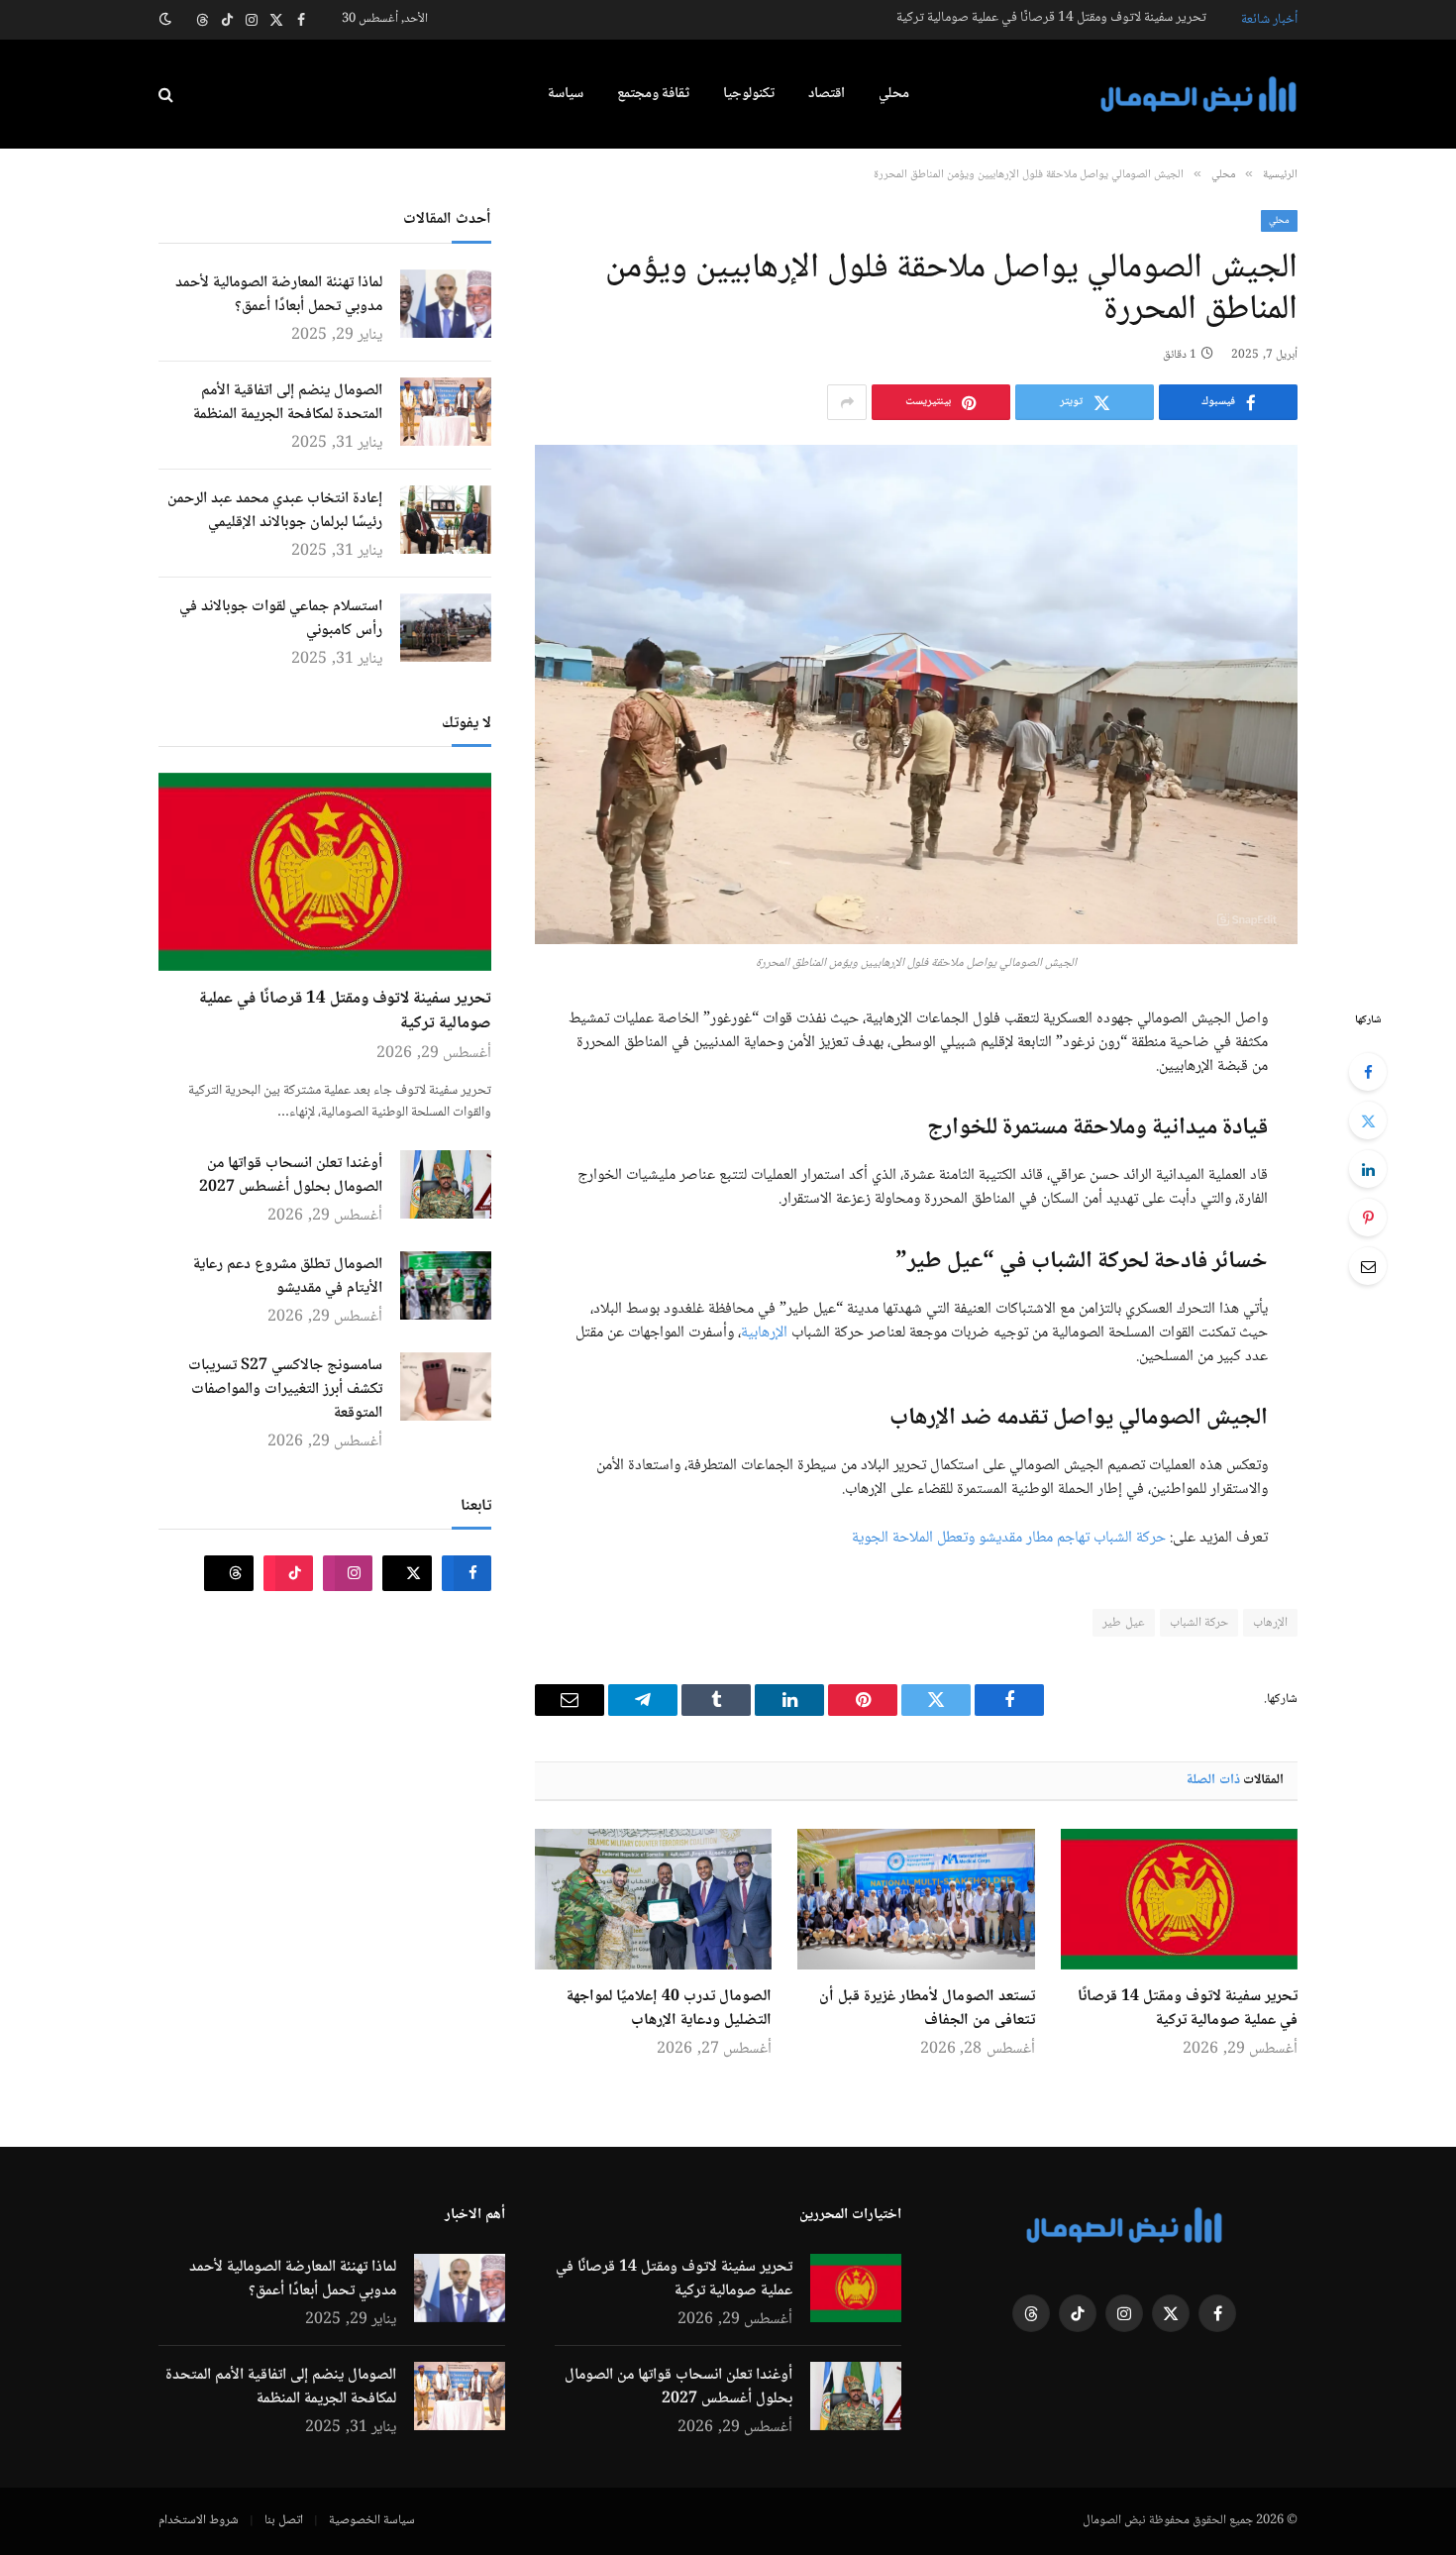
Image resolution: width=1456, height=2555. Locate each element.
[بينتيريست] (1368, 1218)
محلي (894, 94)
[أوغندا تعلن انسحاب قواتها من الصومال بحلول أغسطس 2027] (446, 1184)
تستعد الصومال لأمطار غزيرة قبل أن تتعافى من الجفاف (927, 2009)
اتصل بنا (284, 2520)
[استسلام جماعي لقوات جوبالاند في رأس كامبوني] (446, 628)
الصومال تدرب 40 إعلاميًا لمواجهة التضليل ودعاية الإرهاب (669, 2009)
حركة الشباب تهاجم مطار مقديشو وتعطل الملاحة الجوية (1009, 1538)
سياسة (566, 94)
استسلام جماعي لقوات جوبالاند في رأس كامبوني (281, 619)
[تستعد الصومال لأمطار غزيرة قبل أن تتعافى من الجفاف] (916, 1899)
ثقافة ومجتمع (653, 94)
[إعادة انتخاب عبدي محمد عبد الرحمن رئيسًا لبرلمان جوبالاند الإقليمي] (446, 520)
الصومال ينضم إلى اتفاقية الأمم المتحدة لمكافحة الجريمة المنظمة (288, 403)
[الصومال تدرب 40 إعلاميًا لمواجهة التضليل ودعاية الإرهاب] (653, 1899)
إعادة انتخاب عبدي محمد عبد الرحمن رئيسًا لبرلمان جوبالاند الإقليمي (275, 511)
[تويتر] (1368, 1120)
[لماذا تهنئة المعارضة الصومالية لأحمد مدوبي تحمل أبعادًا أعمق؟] (446, 304)
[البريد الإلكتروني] (1368, 1266)
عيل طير (1123, 1623)
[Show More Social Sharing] (847, 402)
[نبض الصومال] (1198, 95)
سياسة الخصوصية (372, 2520)
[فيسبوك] (1368, 1072)
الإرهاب (1270, 1623)
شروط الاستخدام (199, 2520)
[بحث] (168, 95)
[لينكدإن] (1368, 1169)
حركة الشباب (1199, 1623)
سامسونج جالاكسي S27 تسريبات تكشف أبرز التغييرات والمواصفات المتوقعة (285, 1390)
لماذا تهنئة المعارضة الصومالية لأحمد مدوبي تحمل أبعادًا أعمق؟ (279, 295)
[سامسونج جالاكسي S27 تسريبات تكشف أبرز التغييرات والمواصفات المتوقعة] (446, 1386)
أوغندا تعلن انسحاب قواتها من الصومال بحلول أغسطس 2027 (291, 1176)
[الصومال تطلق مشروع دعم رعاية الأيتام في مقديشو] (446, 1285)
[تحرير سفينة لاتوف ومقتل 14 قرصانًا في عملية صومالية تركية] (1179, 1899)
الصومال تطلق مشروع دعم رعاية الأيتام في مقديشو (288, 1277)
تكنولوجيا (749, 94)
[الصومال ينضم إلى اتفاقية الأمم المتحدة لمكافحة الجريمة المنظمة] (446, 412)
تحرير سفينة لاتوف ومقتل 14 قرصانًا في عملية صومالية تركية (1051, 18)
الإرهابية (764, 1333)
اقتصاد (827, 94)
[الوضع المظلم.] (167, 20)
